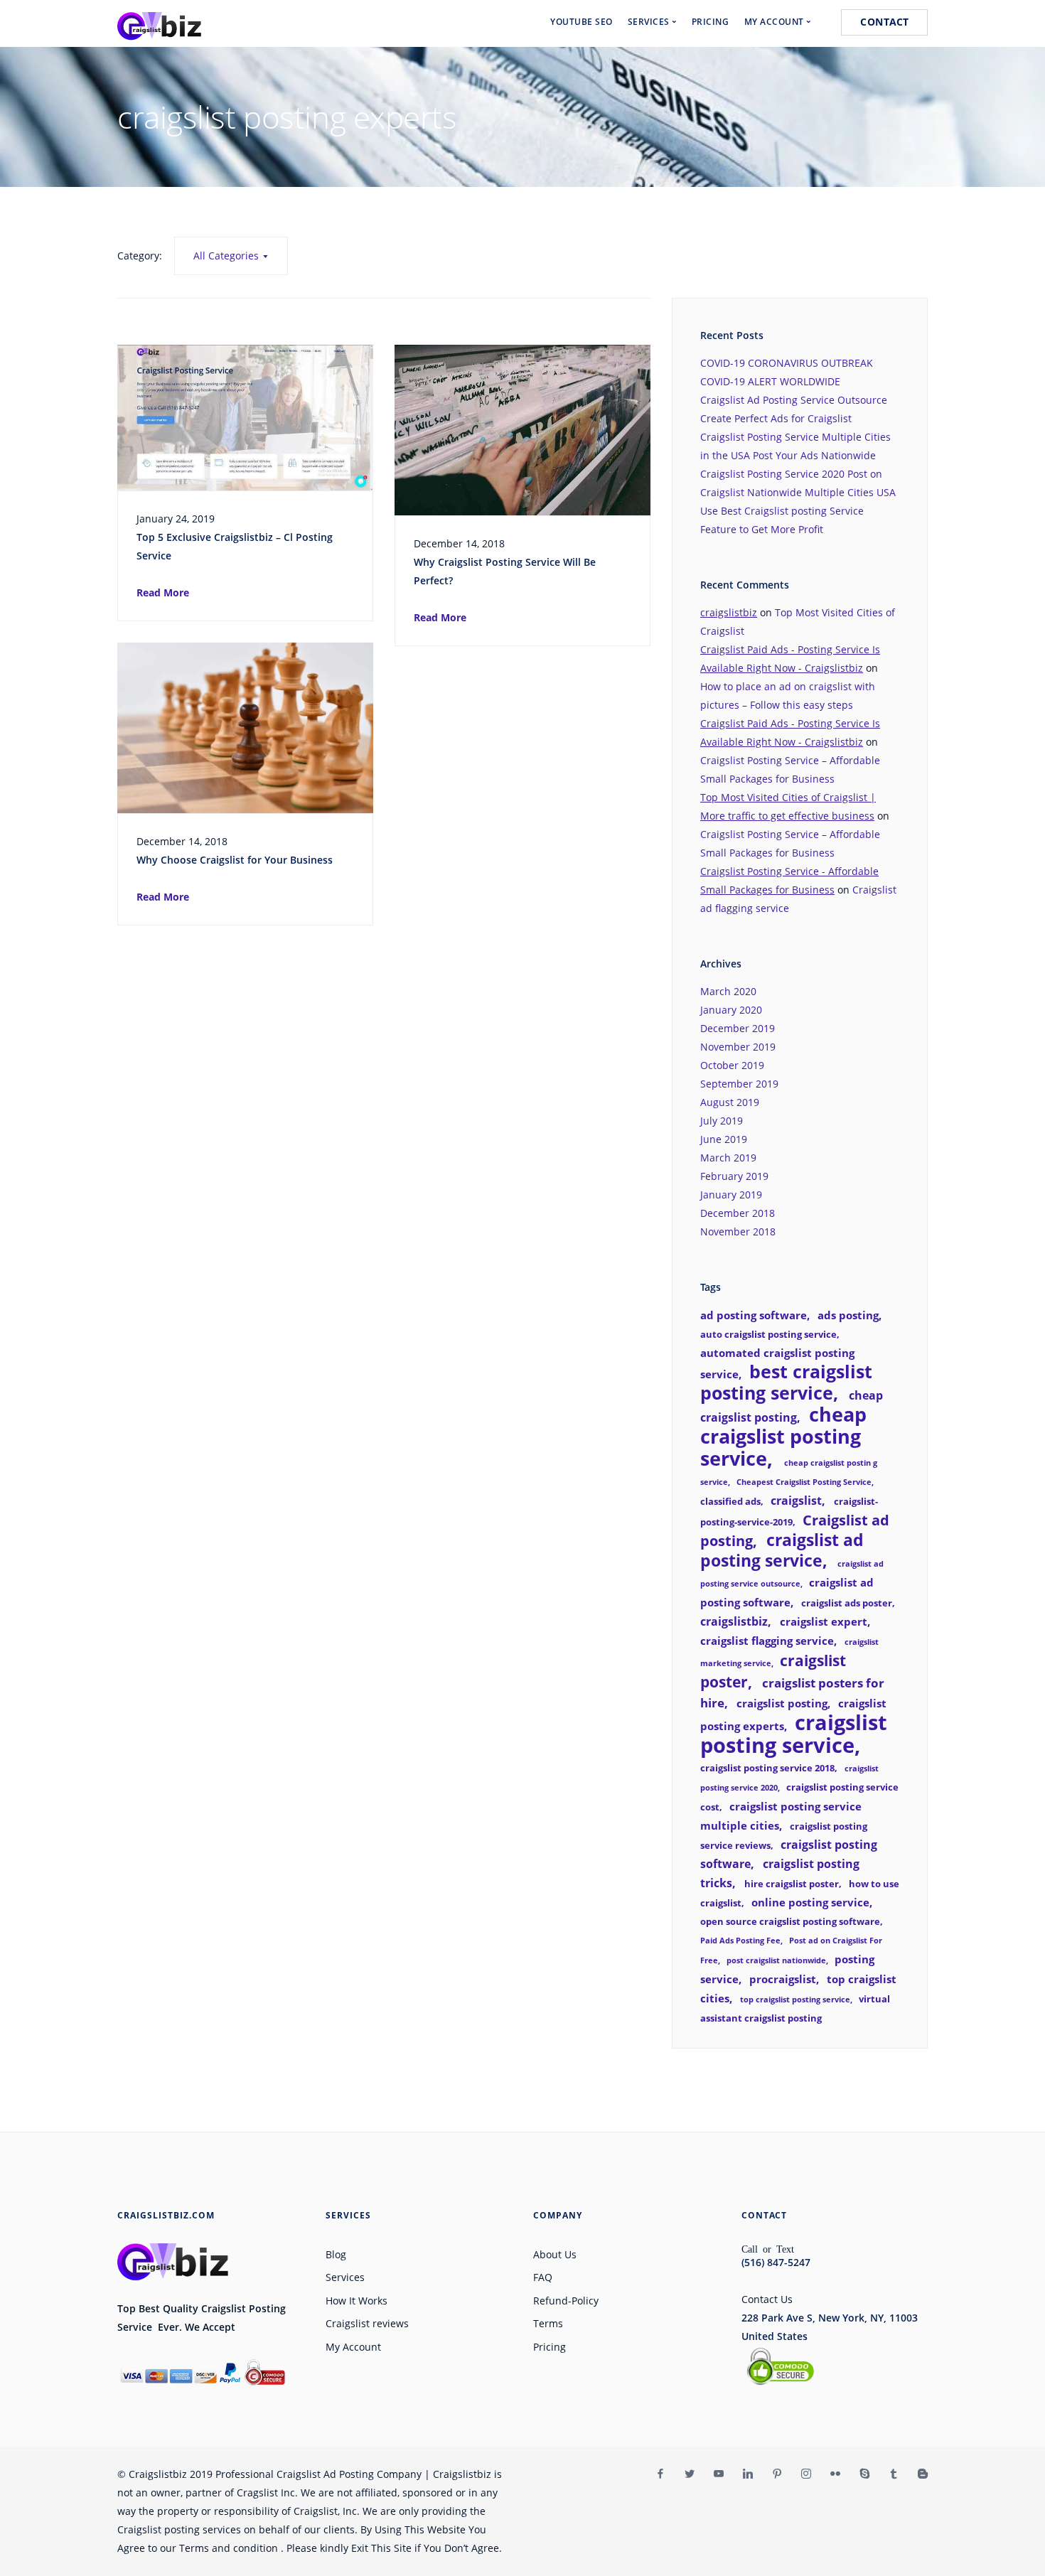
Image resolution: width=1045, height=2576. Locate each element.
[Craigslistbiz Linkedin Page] (747, 2474)
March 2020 (728, 991)
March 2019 (728, 1158)
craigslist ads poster (847, 1603)
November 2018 (738, 1231)
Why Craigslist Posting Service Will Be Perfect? (505, 571)
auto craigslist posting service (768, 1334)
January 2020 (731, 1010)
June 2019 (724, 1139)
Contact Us (767, 2299)
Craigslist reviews (367, 2323)
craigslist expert (824, 1621)
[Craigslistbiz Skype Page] (864, 2474)
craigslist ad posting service (782, 1550)
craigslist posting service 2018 (767, 1768)
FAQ (543, 2277)
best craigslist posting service (786, 1382)
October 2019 (732, 1065)
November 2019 (738, 1047)
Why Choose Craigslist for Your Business (235, 860)
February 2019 (734, 1176)
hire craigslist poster (792, 1884)
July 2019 (722, 1121)
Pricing (550, 2347)
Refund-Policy (566, 2301)
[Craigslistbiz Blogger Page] (922, 2474)
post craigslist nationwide (776, 1960)
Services (345, 2277)
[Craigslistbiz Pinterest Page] (777, 2474)
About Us (555, 2254)
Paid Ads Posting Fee (740, 1941)
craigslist (796, 1501)
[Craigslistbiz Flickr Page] (835, 2474)
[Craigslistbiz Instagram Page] (806, 2474)
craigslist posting (782, 1703)
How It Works (357, 2301)
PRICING (711, 22)
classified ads (730, 1501)
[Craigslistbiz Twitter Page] (689, 2474)
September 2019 (739, 1084)
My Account (353, 2347)
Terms (548, 2323)
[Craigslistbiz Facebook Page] (660, 2474)
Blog (336, 2254)
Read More (163, 592)
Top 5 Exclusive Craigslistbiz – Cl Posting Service (235, 546)
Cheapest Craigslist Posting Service (804, 1482)
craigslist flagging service (767, 1641)
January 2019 (731, 1195)
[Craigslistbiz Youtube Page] (718, 2474)
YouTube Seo (582, 22)
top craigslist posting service (795, 2000)
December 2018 (738, 1213)
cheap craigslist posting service (783, 1436)
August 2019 (730, 1102)
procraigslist (783, 1979)
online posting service (810, 1902)
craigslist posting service (794, 1734)
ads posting (848, 1315)
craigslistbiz (729, 612)
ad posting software (754, 1315)
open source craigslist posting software (790, 1921)
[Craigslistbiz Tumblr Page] (893, 2474)
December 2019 (738, 1028)
